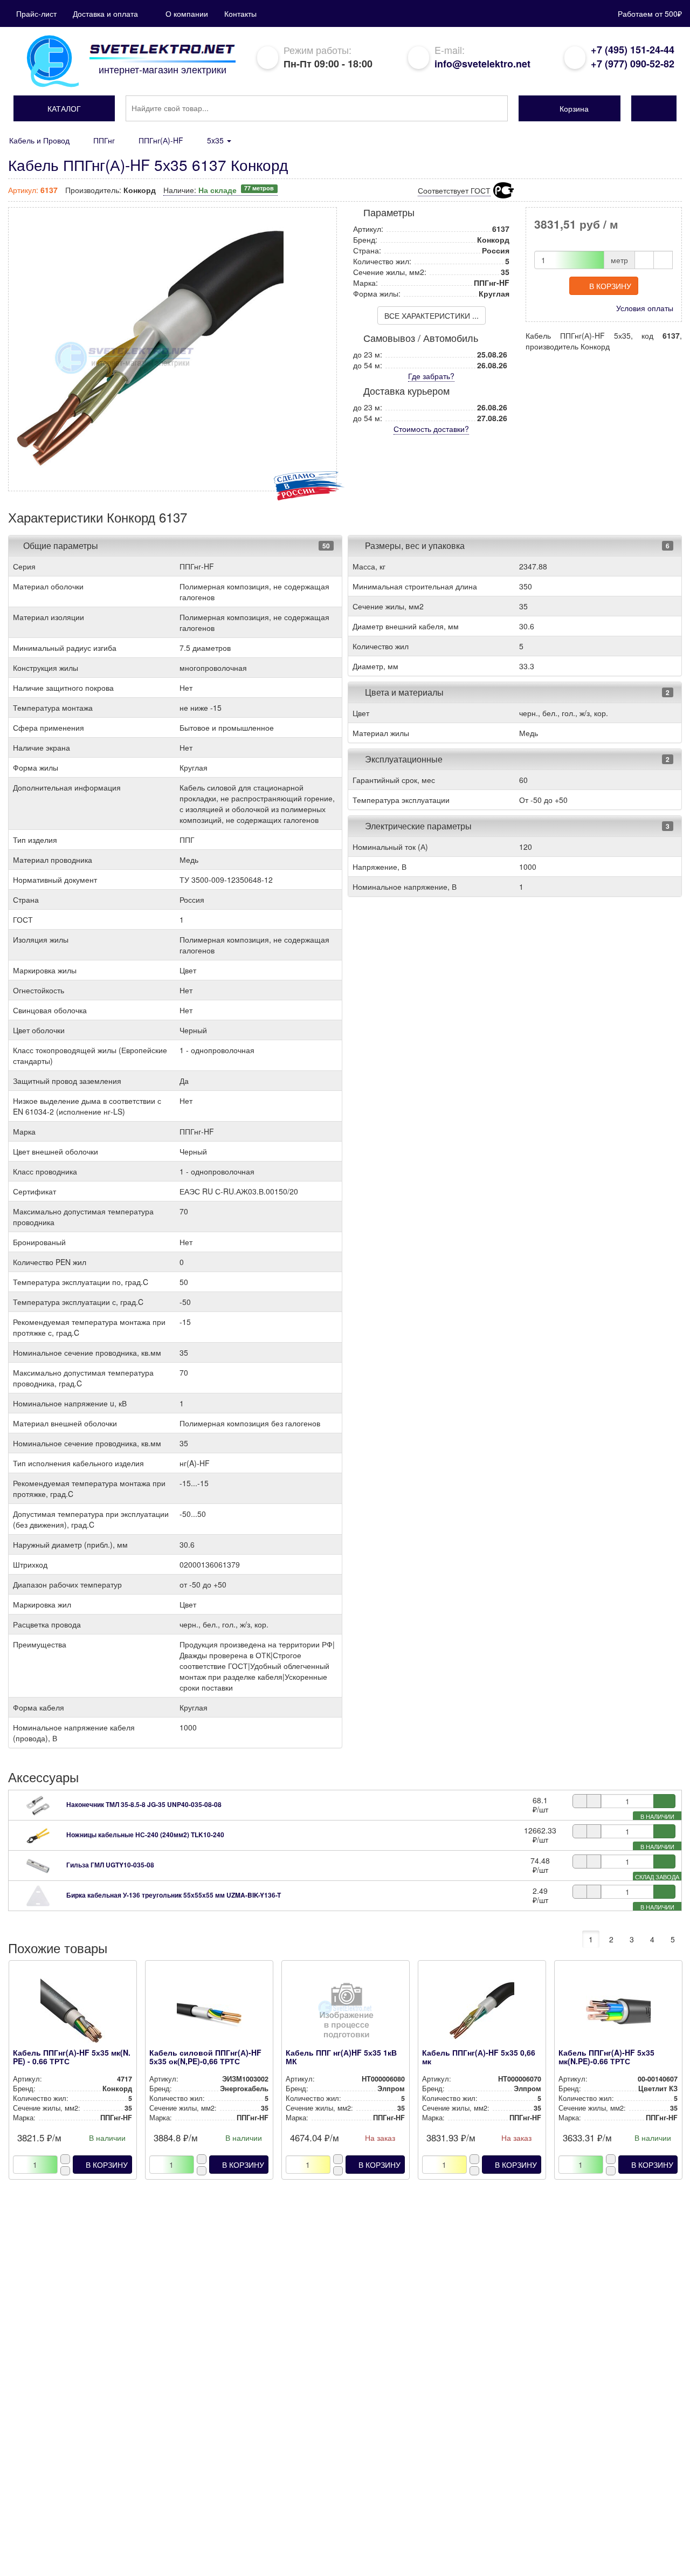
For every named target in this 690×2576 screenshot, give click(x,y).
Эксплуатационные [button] (403, 759)
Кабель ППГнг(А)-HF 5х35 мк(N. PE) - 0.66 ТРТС (72, 2056)
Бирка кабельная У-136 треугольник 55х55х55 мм (174, 1895)
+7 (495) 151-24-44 (633, 50)
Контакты (240, 13)
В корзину (610, 286)
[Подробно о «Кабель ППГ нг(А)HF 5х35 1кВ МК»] (345, 2014)
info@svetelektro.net (482, 64)
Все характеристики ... (432, 315)
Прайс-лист (36, 13)
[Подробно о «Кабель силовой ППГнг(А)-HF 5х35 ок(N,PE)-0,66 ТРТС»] (209, 2014)
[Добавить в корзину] (664, 1801)
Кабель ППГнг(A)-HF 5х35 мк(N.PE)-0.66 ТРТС (606, 2056)
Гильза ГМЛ (110, 1865)
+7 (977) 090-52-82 (633, 64)
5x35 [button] (216, 140)
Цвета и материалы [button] (403, 692)
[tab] (175, 546)
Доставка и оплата (105, 13)
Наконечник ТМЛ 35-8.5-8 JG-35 (144, 1804)
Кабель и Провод (39, 140)
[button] (64, 108)
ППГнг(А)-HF (161, 140)
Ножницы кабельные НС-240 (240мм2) (145, 1835)
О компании (187, 13)
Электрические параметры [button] (417, 826)
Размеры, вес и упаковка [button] (414, 545)
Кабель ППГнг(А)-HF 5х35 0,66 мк (479, 2056)
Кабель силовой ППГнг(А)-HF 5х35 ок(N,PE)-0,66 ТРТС (205, 2056)
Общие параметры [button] (61, 545)
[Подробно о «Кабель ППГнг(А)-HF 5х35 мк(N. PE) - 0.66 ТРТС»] (73, 2014)
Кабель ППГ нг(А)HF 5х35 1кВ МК (341, 2056)
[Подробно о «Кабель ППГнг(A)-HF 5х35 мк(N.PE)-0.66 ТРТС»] (618, 2014)
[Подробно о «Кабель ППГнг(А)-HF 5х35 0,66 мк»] (482, 2014)
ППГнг (104, 140)
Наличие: (219, 190)
